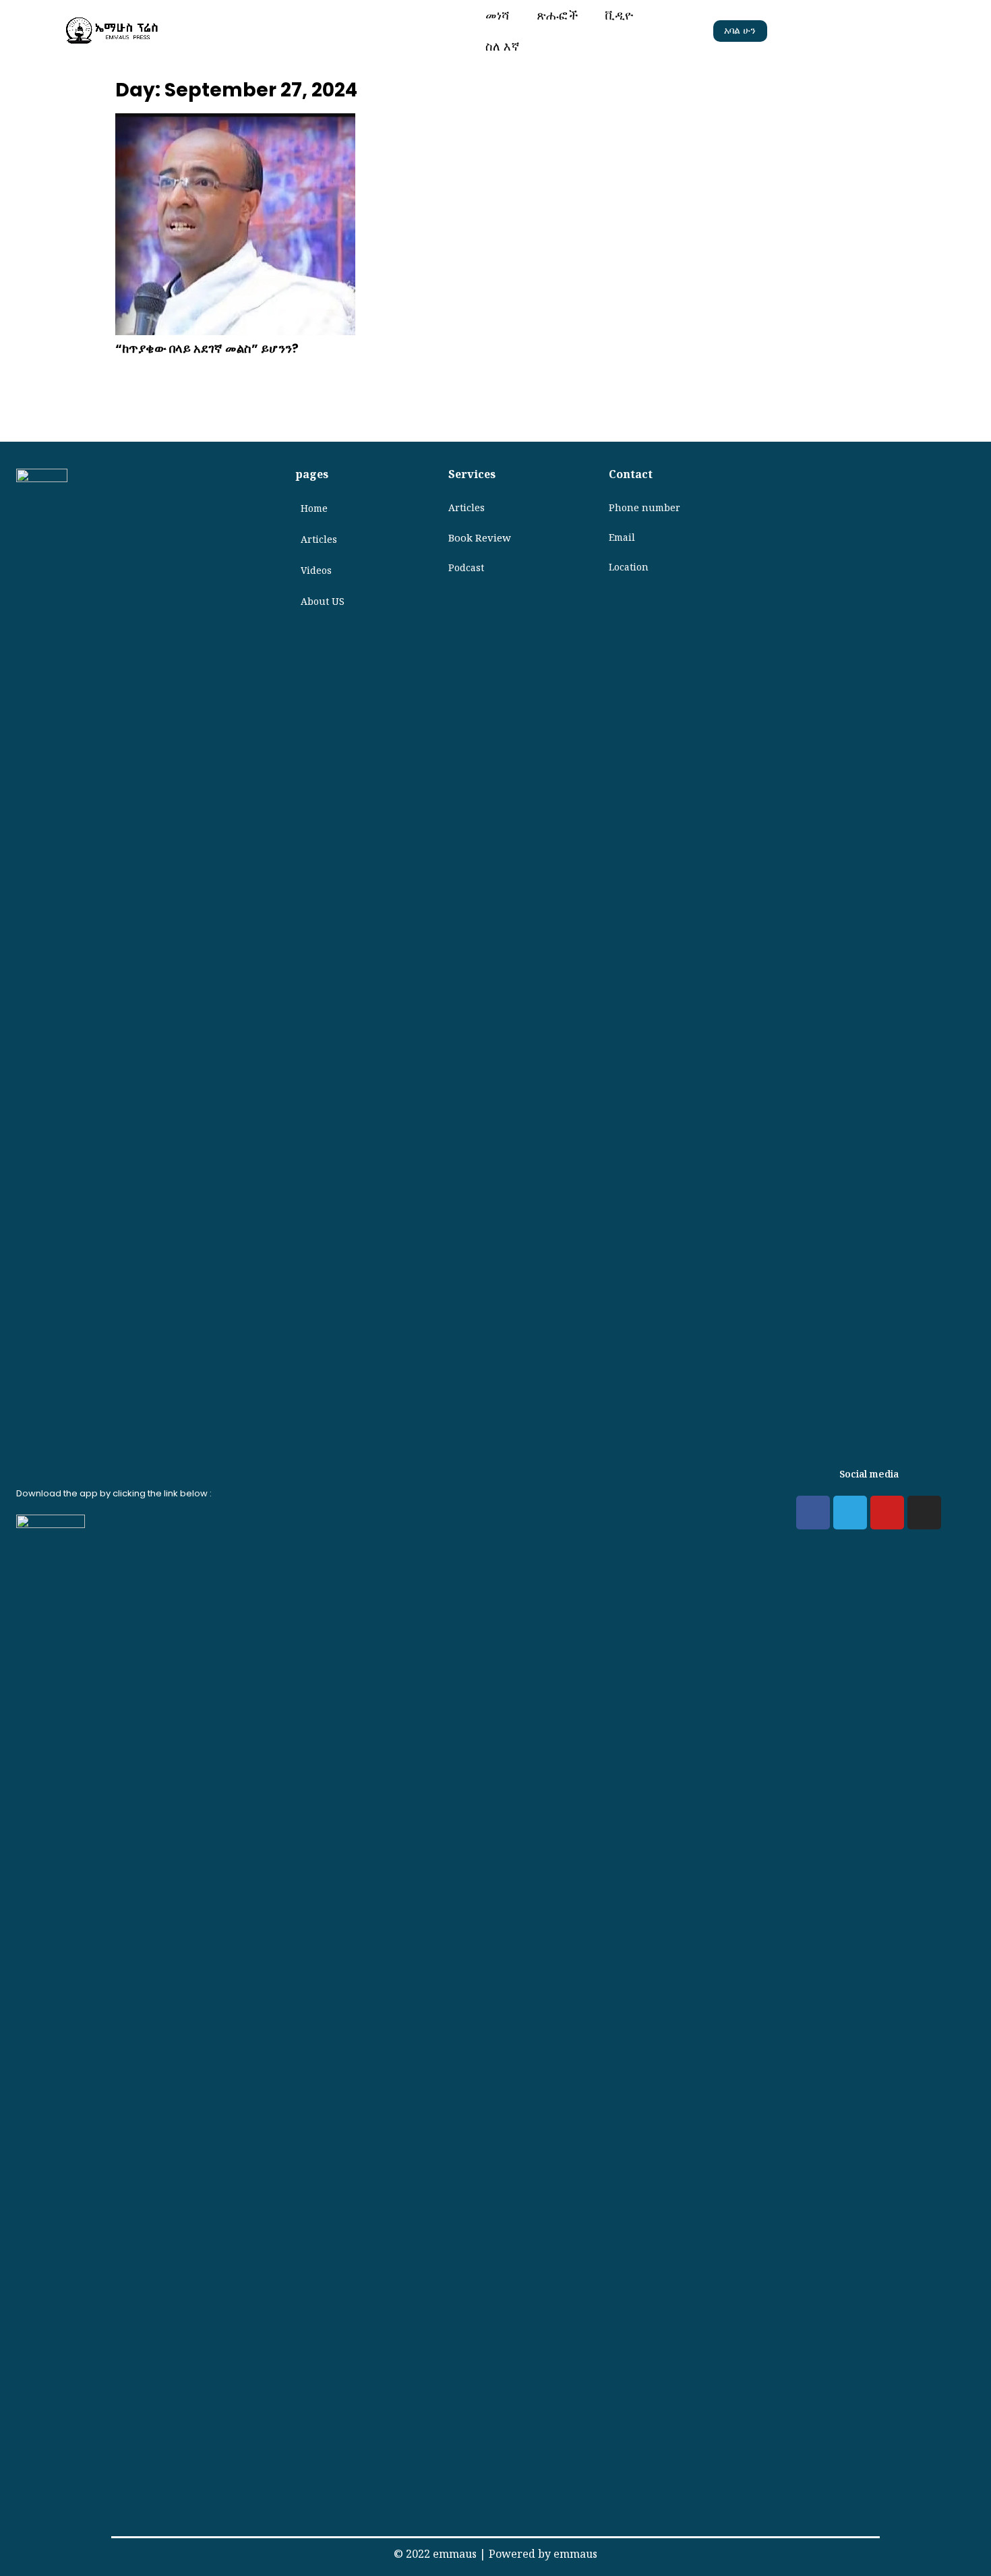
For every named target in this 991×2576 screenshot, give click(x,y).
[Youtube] (887, 1513)
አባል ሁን (740, 30)
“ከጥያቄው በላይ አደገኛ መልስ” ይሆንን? (207, 348)
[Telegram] (850, 1513)
